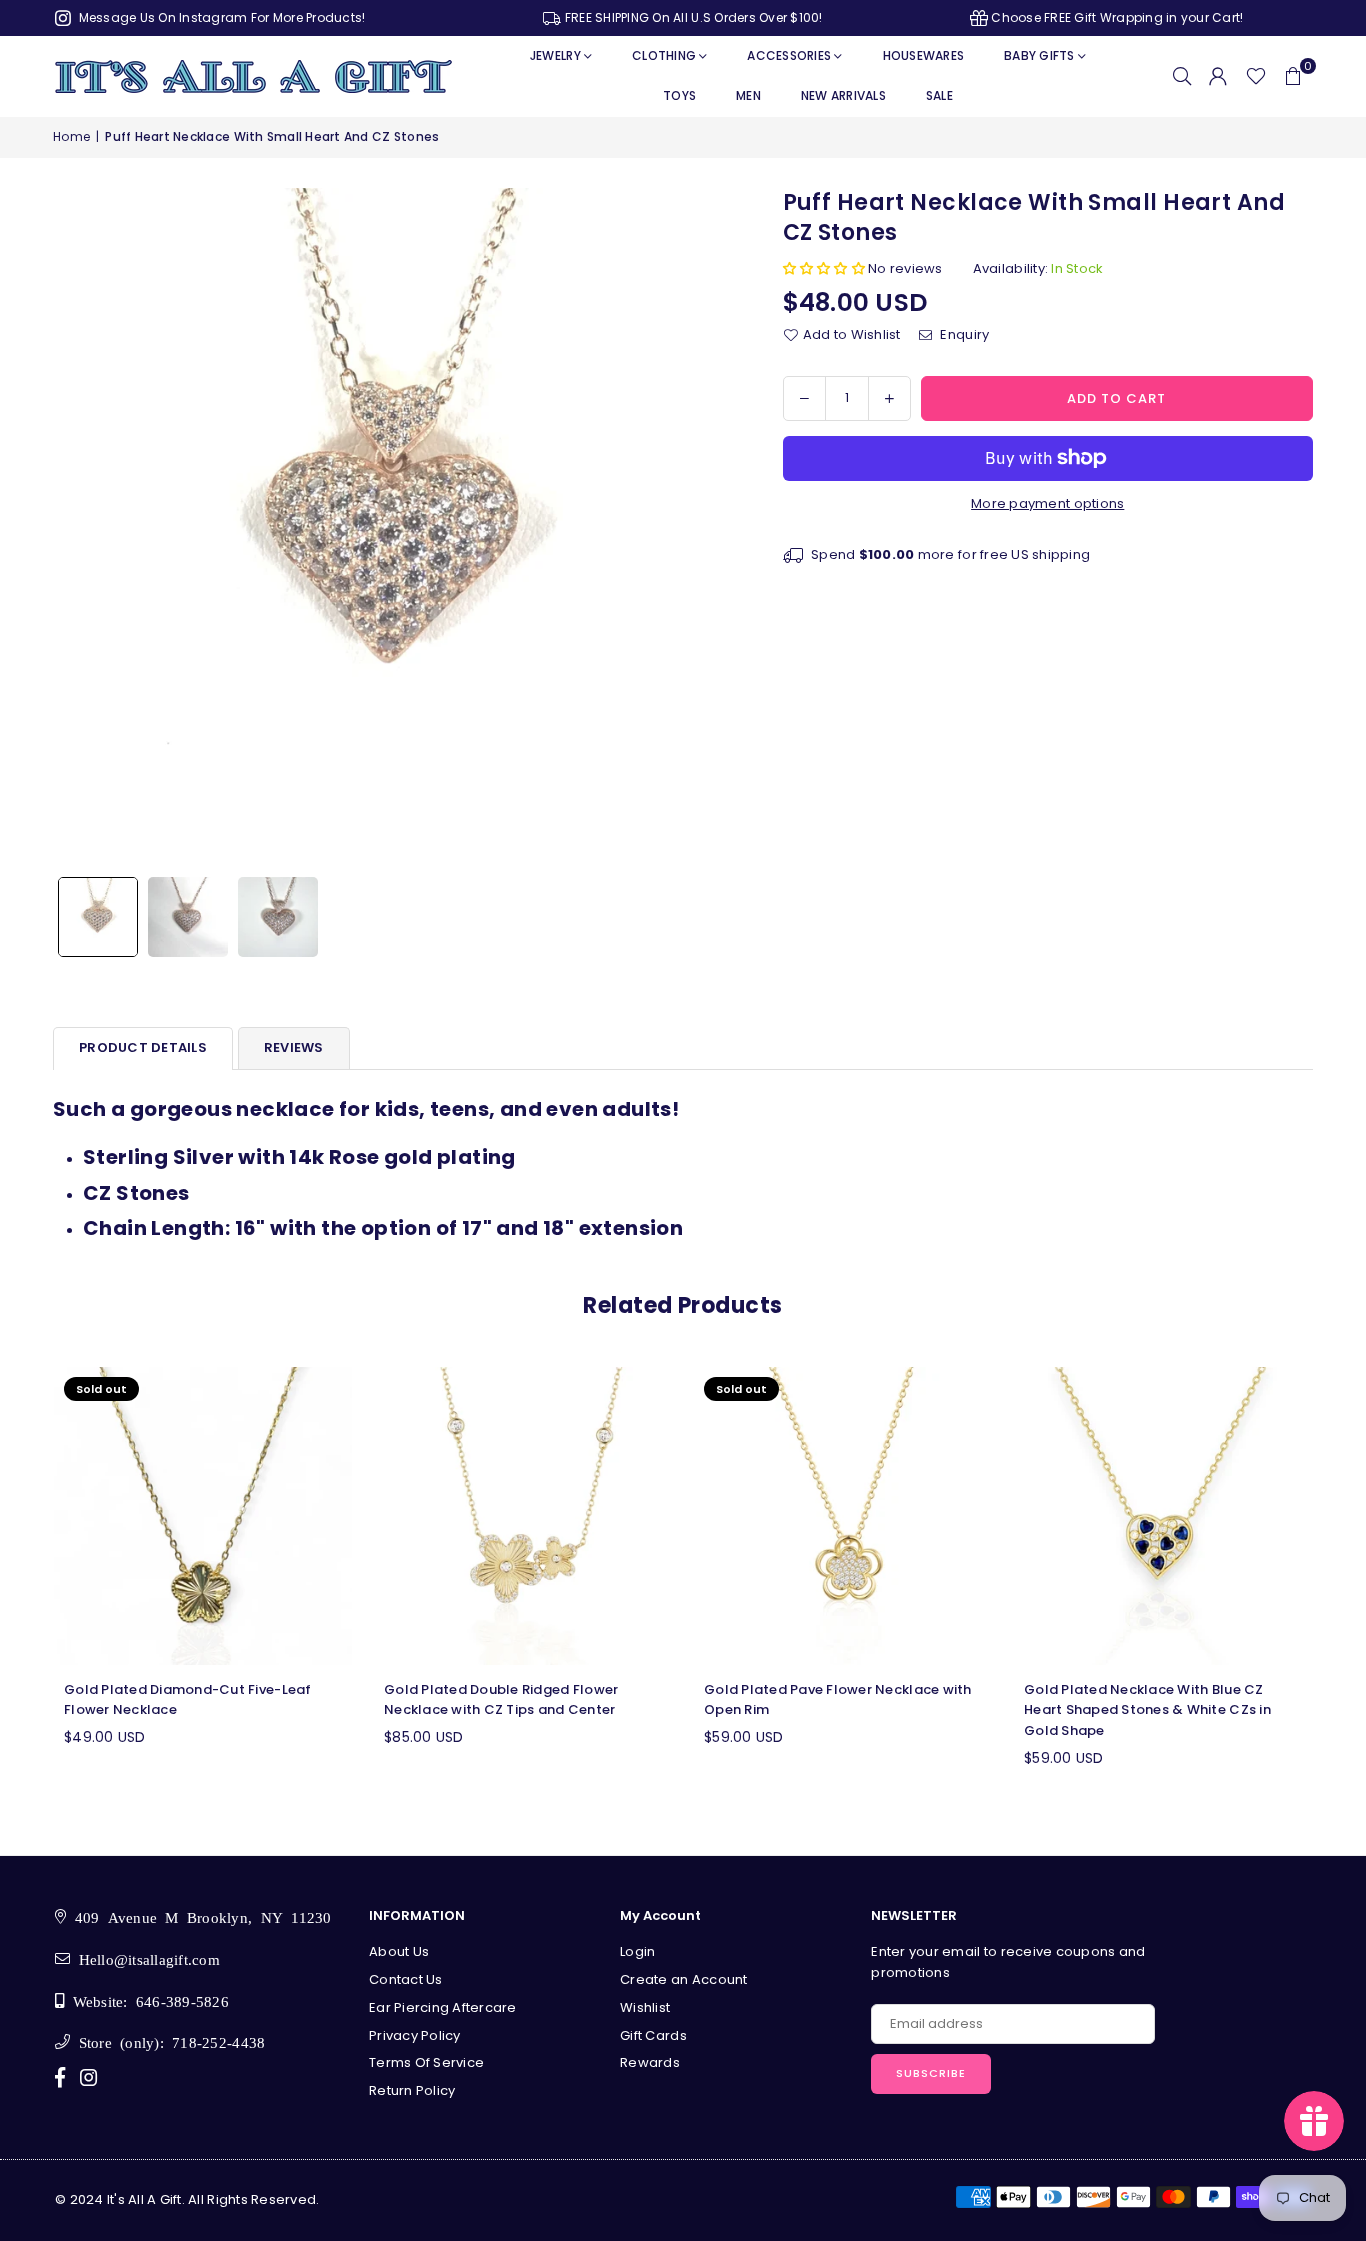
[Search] (1182, 76)
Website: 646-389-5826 (146, 2000)
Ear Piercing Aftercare (443, 2007)
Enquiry (963, 334)
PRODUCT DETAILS (143, 1047)
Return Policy (412, 2090)
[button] (1293, 76)
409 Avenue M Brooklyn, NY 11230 (198, 1916)
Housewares (924, 55)
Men (748, 95)
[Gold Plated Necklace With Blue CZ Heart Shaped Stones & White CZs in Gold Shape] (1163, 1516)
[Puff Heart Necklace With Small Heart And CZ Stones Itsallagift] (98, 917)
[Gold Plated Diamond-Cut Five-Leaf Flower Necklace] (203, 1516)
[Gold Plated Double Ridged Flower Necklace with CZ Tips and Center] (523, 1516)
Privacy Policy (415, 2035)
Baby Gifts (1039, 55)
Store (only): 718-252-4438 (167, 2041)
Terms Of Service (426, 2062)
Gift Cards (653, 2035)
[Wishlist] (1256, 76)
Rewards (650, 2062)
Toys (679, 95)
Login (637, 1951)
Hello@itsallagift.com (145, 1958)
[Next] (705, 527)
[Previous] (80, 527)
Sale (939, 95)
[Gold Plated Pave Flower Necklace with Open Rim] (843, 1516)
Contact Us (406, 1979)
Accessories (789, 55)
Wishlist (645, 2007)
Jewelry (555, 55)
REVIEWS (294, 1047)
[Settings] (1218, 76)
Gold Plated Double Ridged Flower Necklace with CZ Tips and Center (501, 1700)
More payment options (1047, 503)
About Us (399, 1951)
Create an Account (683, 1979)
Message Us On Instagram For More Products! (220, 17)
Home (71, 136)
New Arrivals (843, 95)
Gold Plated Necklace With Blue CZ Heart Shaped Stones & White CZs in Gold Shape (1147, 1710)
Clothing (664, 55)
